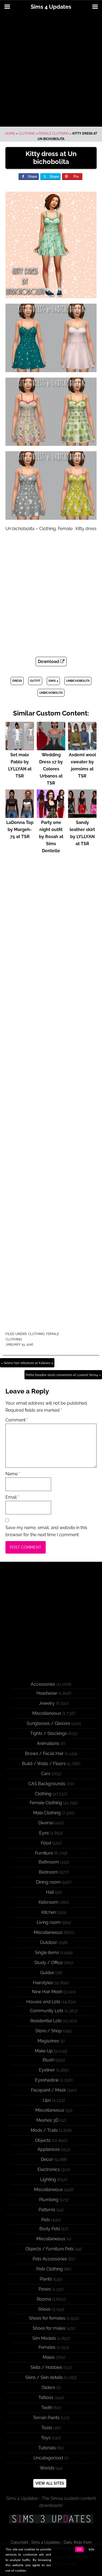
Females (47, 2347)
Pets (46, 2220)
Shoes (44, 2309)
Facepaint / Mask (48, 2090)
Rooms (44, 2299)
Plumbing (49, 2200)
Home (10, 133)
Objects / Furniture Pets (50, 2249)
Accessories (43, 1684)
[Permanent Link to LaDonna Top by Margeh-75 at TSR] (20, 815)
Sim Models (44, 2338)
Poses (45, 2289)
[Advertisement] (51, 70)
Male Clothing (47, 1813)
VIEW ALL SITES (50, 2483)
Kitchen (49, 1912)
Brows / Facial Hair (44, 1754)
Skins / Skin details (44, 2377)
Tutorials (47, 2448)
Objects (43, 2140)
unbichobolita (51, 693)
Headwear (47, 1693)
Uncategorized (48, 2458)
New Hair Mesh (47, 1992)
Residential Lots (46, 2021)
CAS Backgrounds (47, 1784)
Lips (47, 2100)
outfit (35, 681)
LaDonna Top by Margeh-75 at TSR (20, 830)
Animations (48, 1743)
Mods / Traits (44, 2130)
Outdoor (49, 1942)
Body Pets (50, 2229)
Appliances (49, 2149)
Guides (47, 1973)
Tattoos (46, 2398)
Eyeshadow (47, 2080)
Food (46, 1843)
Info (92, 2549)
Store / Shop (49, 2031)
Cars (46, 1774)
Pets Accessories (50, 2259)
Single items (47, 1953)
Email (12, 1497)
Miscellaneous (47, 1713)
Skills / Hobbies (46, 2367)
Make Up (44, 2051)
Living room (49, 1922)
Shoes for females (47, 2318)
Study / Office (48, 1963)
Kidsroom (48, 1902)
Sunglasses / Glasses (48, 1723)
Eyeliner (47, 2070)
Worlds (47, 2468)
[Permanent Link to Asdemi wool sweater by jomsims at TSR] (82, 748)
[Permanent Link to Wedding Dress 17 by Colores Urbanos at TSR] (51, 748)
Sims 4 (53, 681)
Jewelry (47, 1703)
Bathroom (49, 1862)
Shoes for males (49, 2328)
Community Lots (47, 2011)
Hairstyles (43, 1983)
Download (49, 662)
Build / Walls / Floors (44, 1764)
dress (17, 681)
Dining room (48, 1882)
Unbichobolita (78, 681)
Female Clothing (54, 133)
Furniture (44, 1853)
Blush (48, 2060)
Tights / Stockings (49, 1733)
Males (49, 2357)
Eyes (44, 1833)
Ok (79, 2549)
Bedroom (49, 1872)
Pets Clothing (50, 2269)
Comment (17, 1420)
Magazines (48, 2041)
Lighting (48, 2180)
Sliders (48, 2387)
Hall (50, 1892)
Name (13, 1474)
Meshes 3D (47, 2120)
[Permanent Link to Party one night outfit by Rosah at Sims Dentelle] (51, 815)
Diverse (46, 1823)
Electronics (49, 2169)
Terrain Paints (46, 2418)
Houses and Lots (43, 2002)
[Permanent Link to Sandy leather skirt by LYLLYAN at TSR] (82, 815)
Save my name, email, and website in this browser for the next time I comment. (46, 1531)
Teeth (47, 2408)
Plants (46, 2279)
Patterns (47, 2210)
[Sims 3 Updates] (51, 2519)
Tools (47, 2428)
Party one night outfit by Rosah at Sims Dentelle (51, 837)
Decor (47, 2159)
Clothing (27, 133)
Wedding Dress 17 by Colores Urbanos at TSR (51, 769)
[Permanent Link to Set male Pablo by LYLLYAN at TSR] (20, 748)
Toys (46, 2438)
